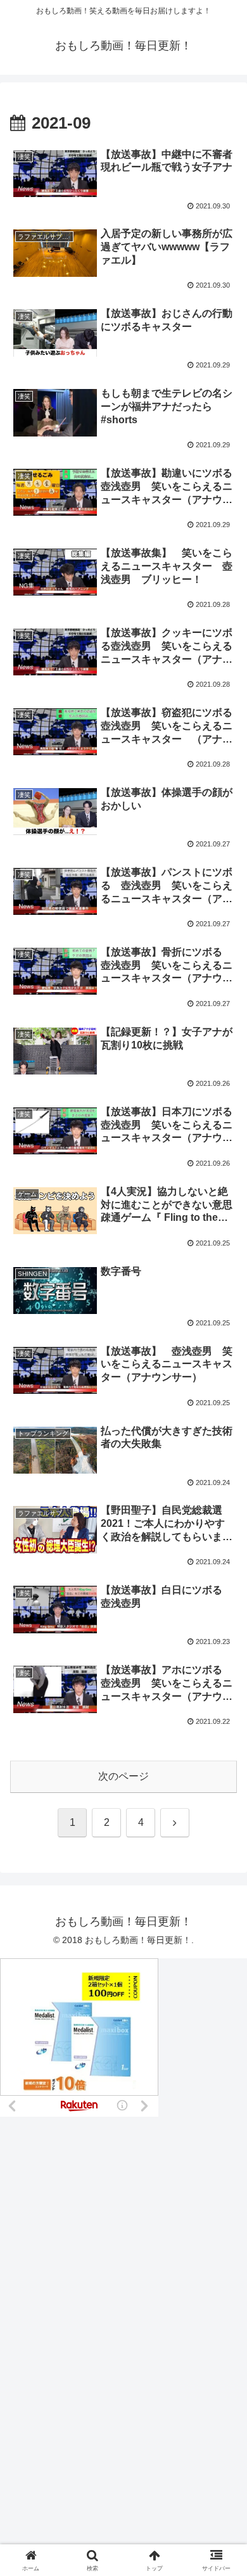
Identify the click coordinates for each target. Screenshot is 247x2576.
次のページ (123, 1776)
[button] (222, 1909)
